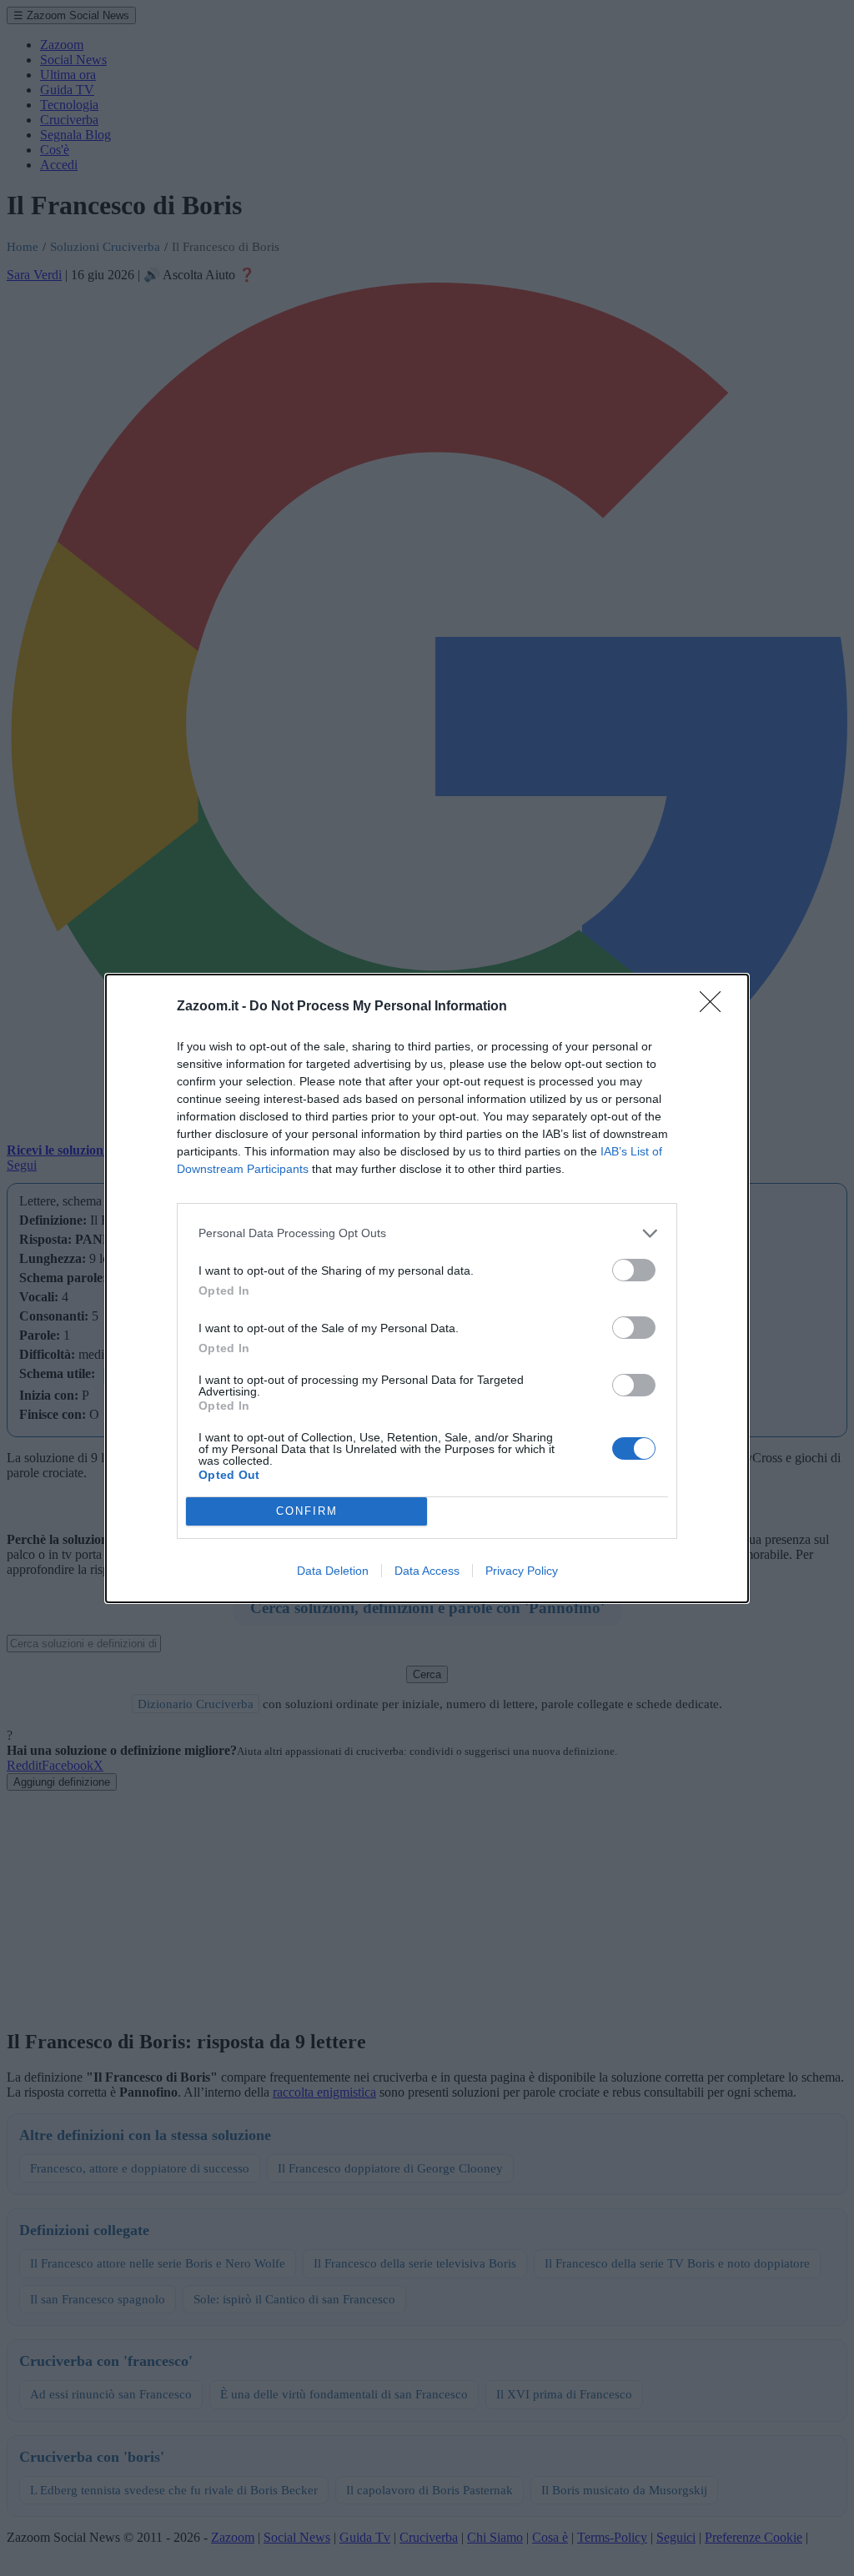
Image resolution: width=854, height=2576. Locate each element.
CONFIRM (307, 1511)
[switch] (634, 1270)
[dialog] (427, 1288)
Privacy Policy (522, 1571)
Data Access (427, 1571)
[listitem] (427, 1233)
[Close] (716, 1007)
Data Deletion (333, 1571)
